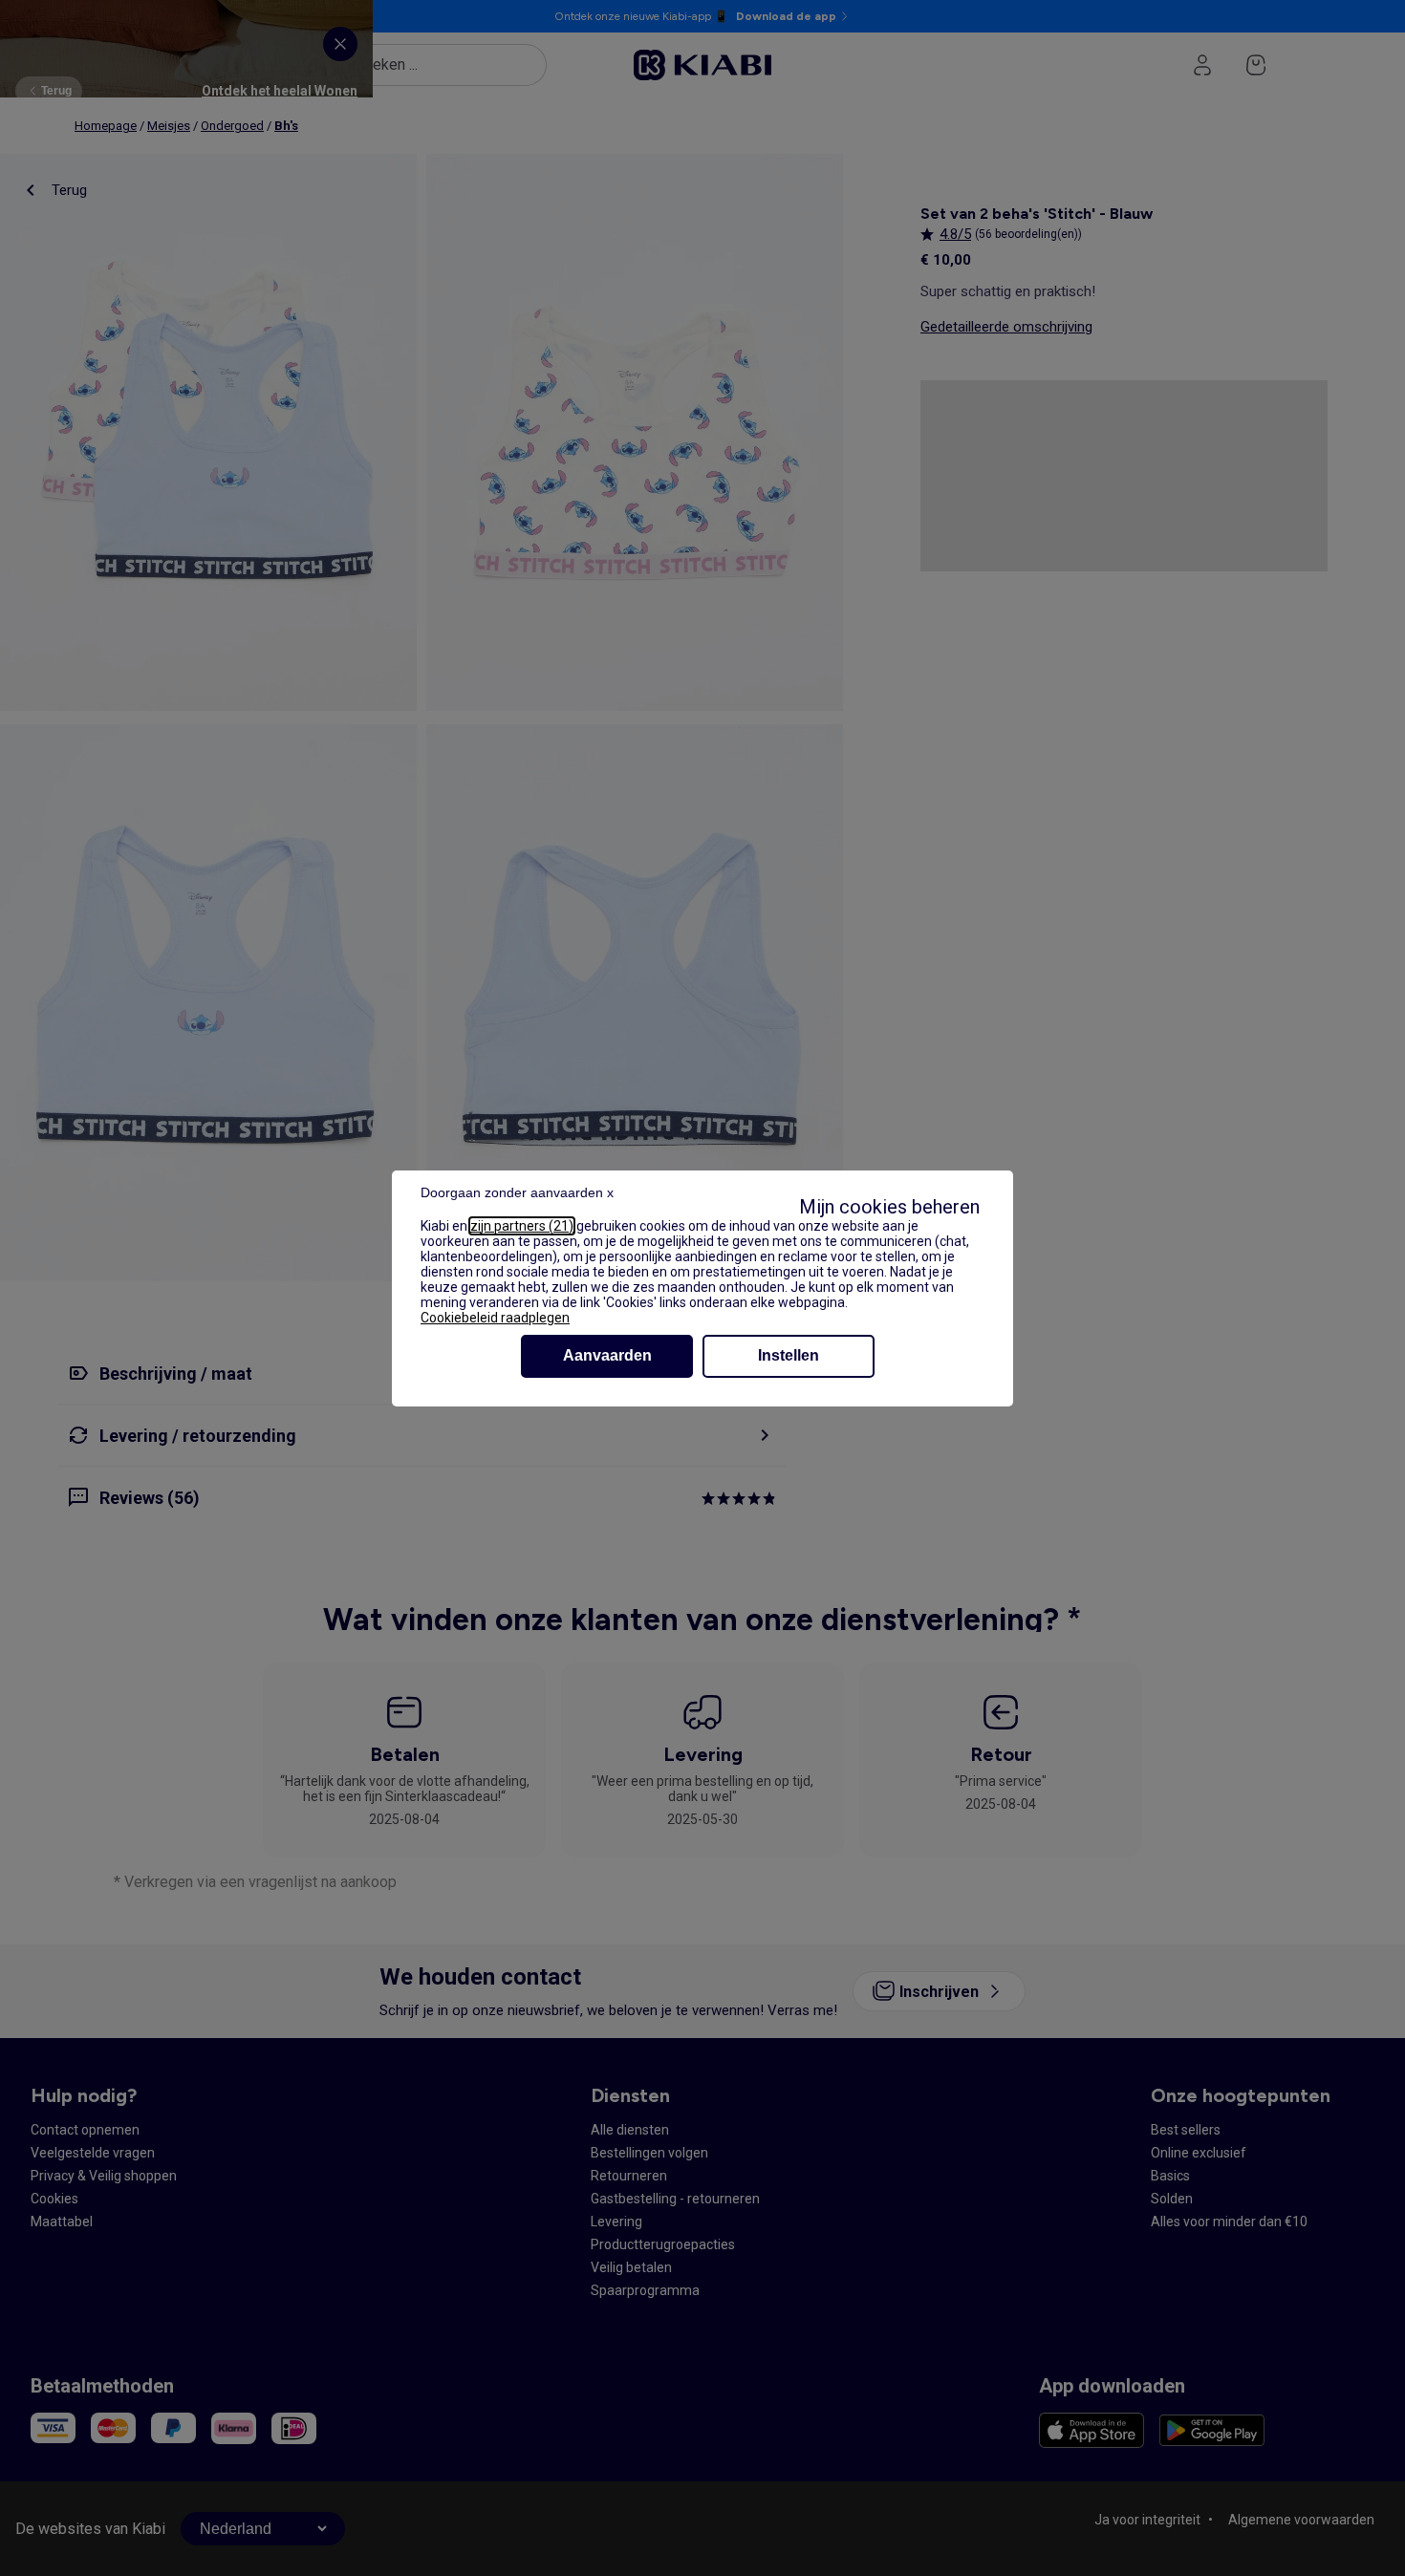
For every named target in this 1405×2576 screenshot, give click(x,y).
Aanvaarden (607, 1355)
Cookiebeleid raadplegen (495, 1318)
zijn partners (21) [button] (522, 1226)
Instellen (789, 1355)
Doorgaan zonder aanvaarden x (517, 1192)
